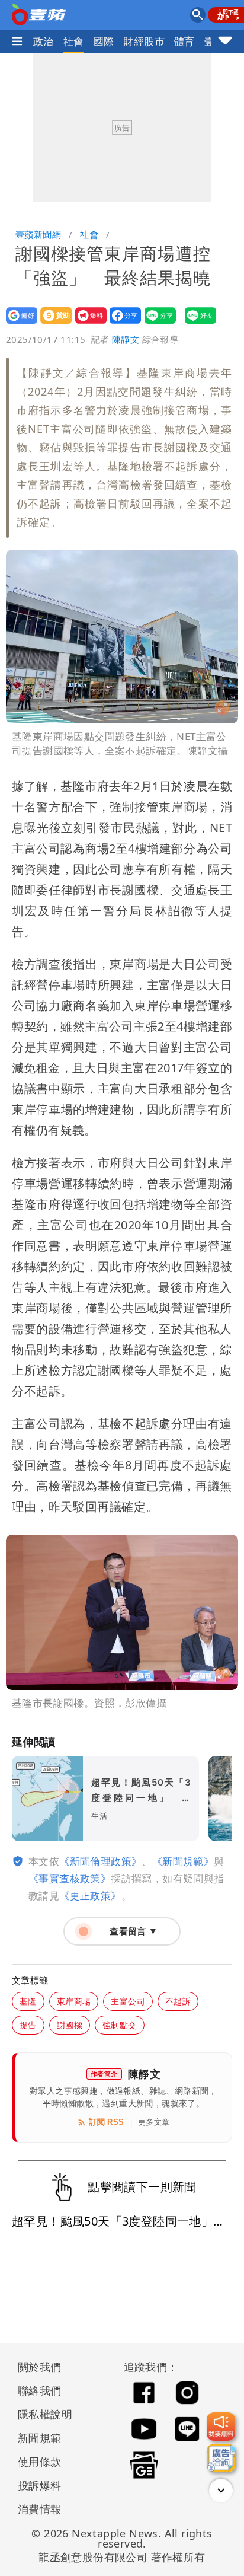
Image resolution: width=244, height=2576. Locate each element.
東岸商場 (74, 2001)
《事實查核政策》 (70, 1878)
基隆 (28, 2001)
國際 (104, 41)
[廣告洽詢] (221, 2458)
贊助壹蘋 (52, 323)
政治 (44, 41)
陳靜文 (126, 339)
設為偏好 (18, 323)
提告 (28, 2025)
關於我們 (40, 2367)
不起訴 (178, 2001)
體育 (184, 41)
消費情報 (40, 2509)
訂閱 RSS (106, 2122)
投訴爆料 (40, 2485)
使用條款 (40, 2462)
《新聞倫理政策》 (100, 1861)
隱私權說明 (41, 2414)
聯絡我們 (40, 2390)
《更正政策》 (90, 1896)
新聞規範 (40, 2438)
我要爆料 (87, 323)
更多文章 (154, 2122)
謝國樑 (70, 2025)
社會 (74, 41)
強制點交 (120, 2025)
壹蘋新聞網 (38, 234)
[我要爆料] (221, 2427)
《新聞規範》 (183, 1861)
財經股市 (144, 41)
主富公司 (128, 2001)
